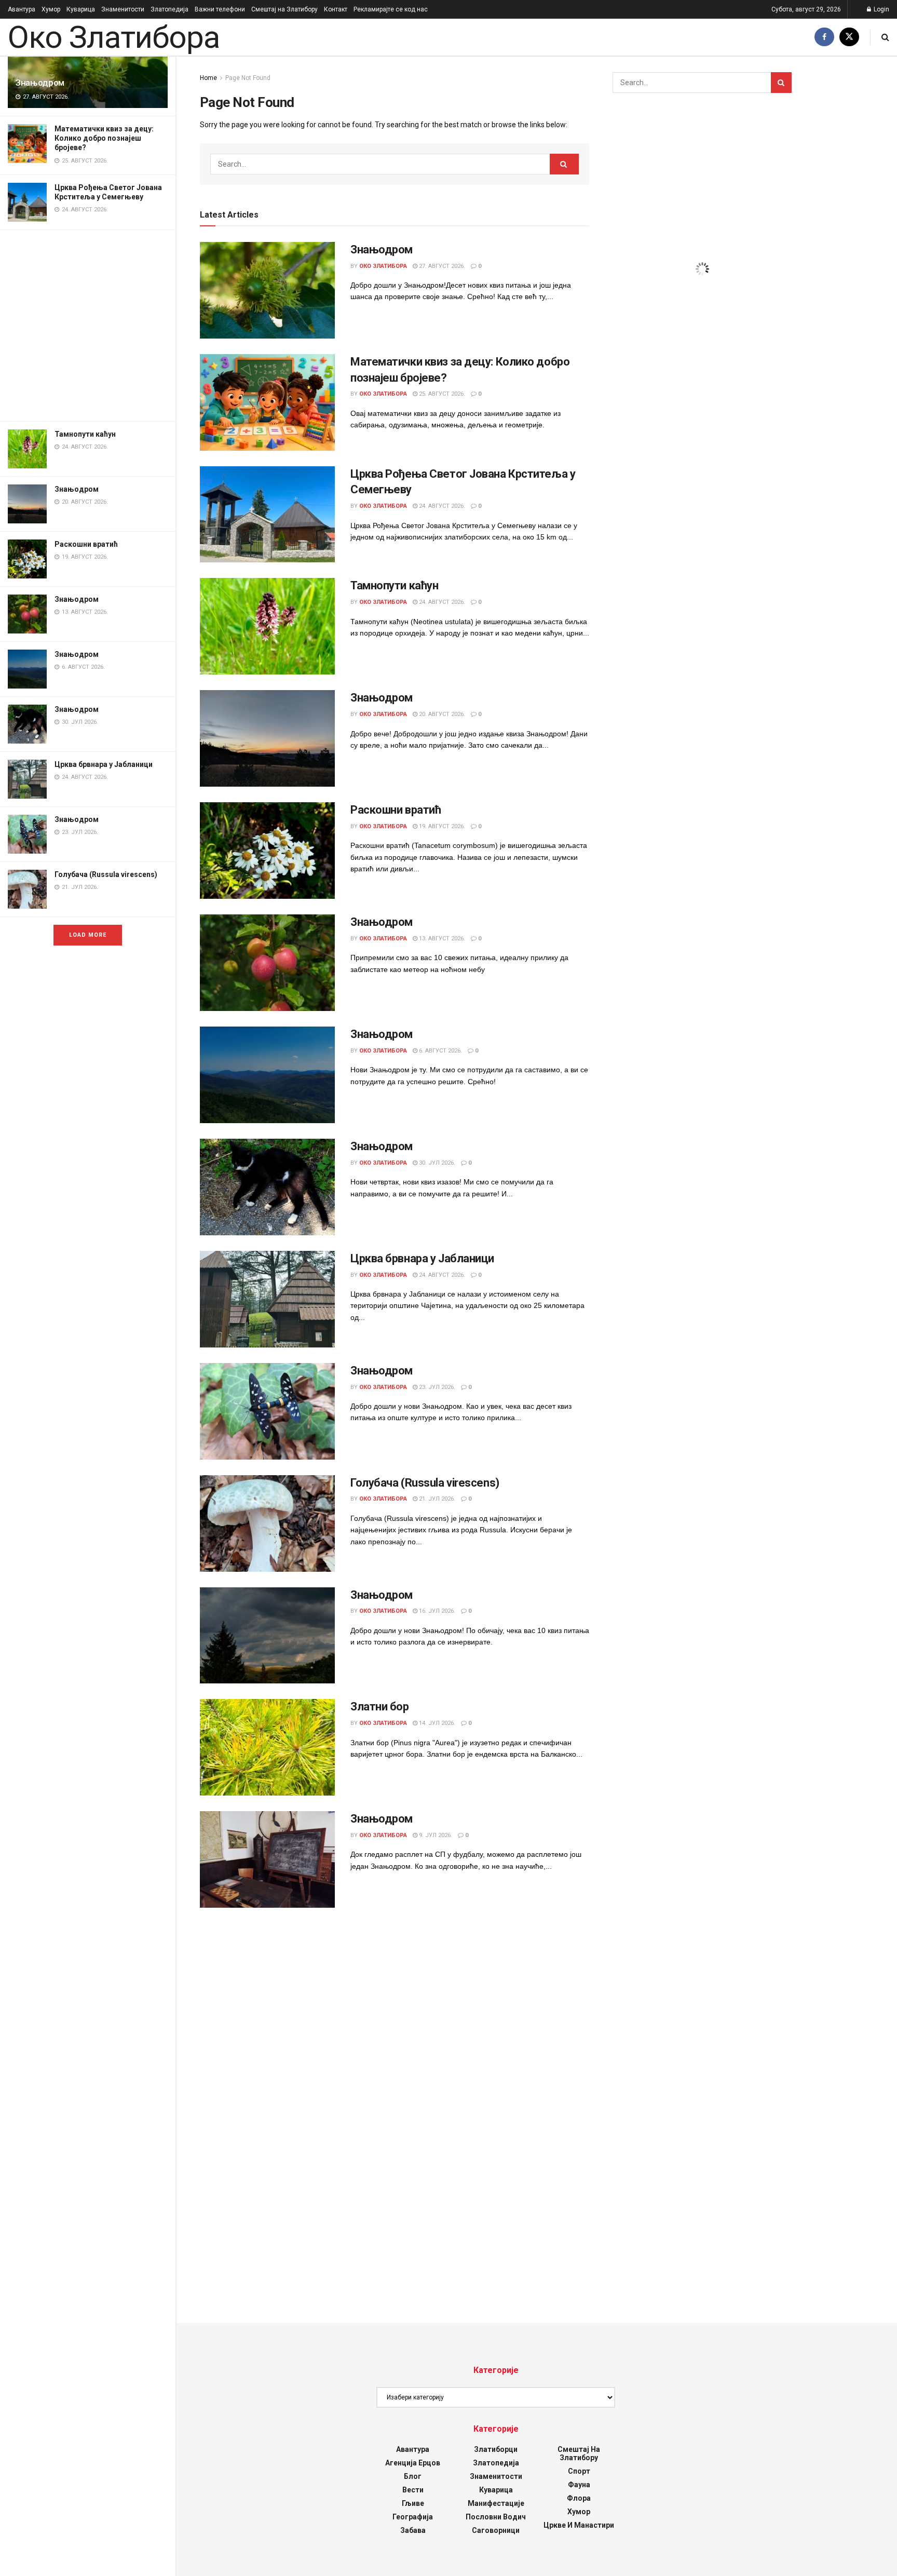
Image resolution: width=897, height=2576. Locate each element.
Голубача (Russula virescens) (106, 874)
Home (208, 78)
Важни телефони (220, 9)
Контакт (336, 9)
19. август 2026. (441, 826)
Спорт (579, 2471)
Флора (579, 2498)
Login (881, 9)
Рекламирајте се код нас (391, 9)
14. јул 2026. (436, 1723)
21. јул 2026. (436, 1499)
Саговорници (496, 2530)
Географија (413, 2517)
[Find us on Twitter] (849, 37)
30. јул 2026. (436, 1163)
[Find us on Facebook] (824, 37)
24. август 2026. (441, 506)
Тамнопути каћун (85, 434)
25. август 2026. (441, 394)
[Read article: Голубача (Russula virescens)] (267, 1523)
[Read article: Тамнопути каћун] (267, 626)
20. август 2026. (441, 714)
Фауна (579, 2485)
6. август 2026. (440, 1051)
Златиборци (496, 2449)
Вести (413, 2490)
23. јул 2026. (436, 1387)
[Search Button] (885, 37)
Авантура (22, 9)
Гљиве (413, 2503)
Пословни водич (496, 2517)
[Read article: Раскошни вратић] (267, 851)
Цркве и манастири (579, 2525)
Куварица (81, 9)
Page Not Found (248, 78)
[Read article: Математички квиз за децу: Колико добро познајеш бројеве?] (267, 402)
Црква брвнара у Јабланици (104, 764)
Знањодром (40, 83)
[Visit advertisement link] (88, 326)
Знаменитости (123, 9)
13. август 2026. (441, 939)
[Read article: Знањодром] (267, 290)
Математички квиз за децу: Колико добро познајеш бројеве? (104, 138)
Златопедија (169, 9)
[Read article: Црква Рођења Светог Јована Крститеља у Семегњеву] (267, 515)
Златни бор (380, 1707)
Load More (88, 935)
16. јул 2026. (436, 1611)
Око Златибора (113, 37)
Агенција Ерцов (413, 2463)
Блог (413, 2476)
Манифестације (496, 2503)
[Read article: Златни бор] (267, 1747)
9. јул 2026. (435, 1835)
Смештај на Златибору (284, 9)
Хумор (51, 9)
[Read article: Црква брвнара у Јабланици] (267, 1299)
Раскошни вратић (86, 544)
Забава (413, 2530)
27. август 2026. (441, 266)
